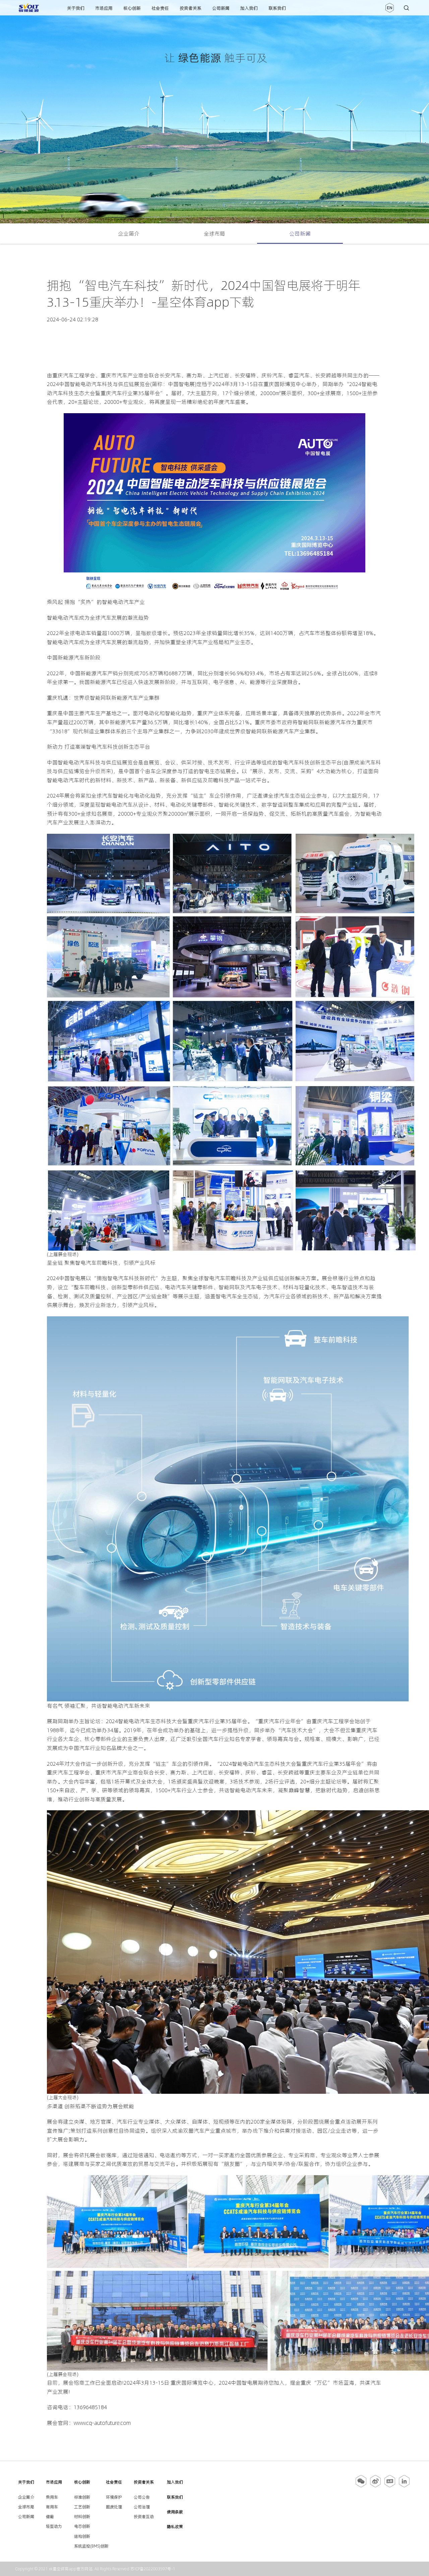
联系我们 (277, 8)
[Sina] (375, 2486)
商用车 (52, 2507)
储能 (50, 2517)
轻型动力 (54, 2526)
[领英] (404, 2486)
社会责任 (160, 8)
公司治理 (142, 2507)
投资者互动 (144, 2517)
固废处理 (114, 2507)
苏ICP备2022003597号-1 (153, 2569)
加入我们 (249, 8)
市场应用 (104, 8)
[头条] (390, 2486)
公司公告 (142, 2497)
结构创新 (82, 2536)
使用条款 (175, 2512)
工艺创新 (82, 2507)
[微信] (361, 2486)
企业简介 (129, 234)
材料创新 (82, 2517)
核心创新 (132, 8)
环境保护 (114, 2497)
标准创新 (82, 2497)
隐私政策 (175, 2527)
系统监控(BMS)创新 (91, 2546)
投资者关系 (191, 8)
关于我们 (76, 8)
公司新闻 (221, 8)
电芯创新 (82, 2526)
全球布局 (214, 234)
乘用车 (52, 2497)
